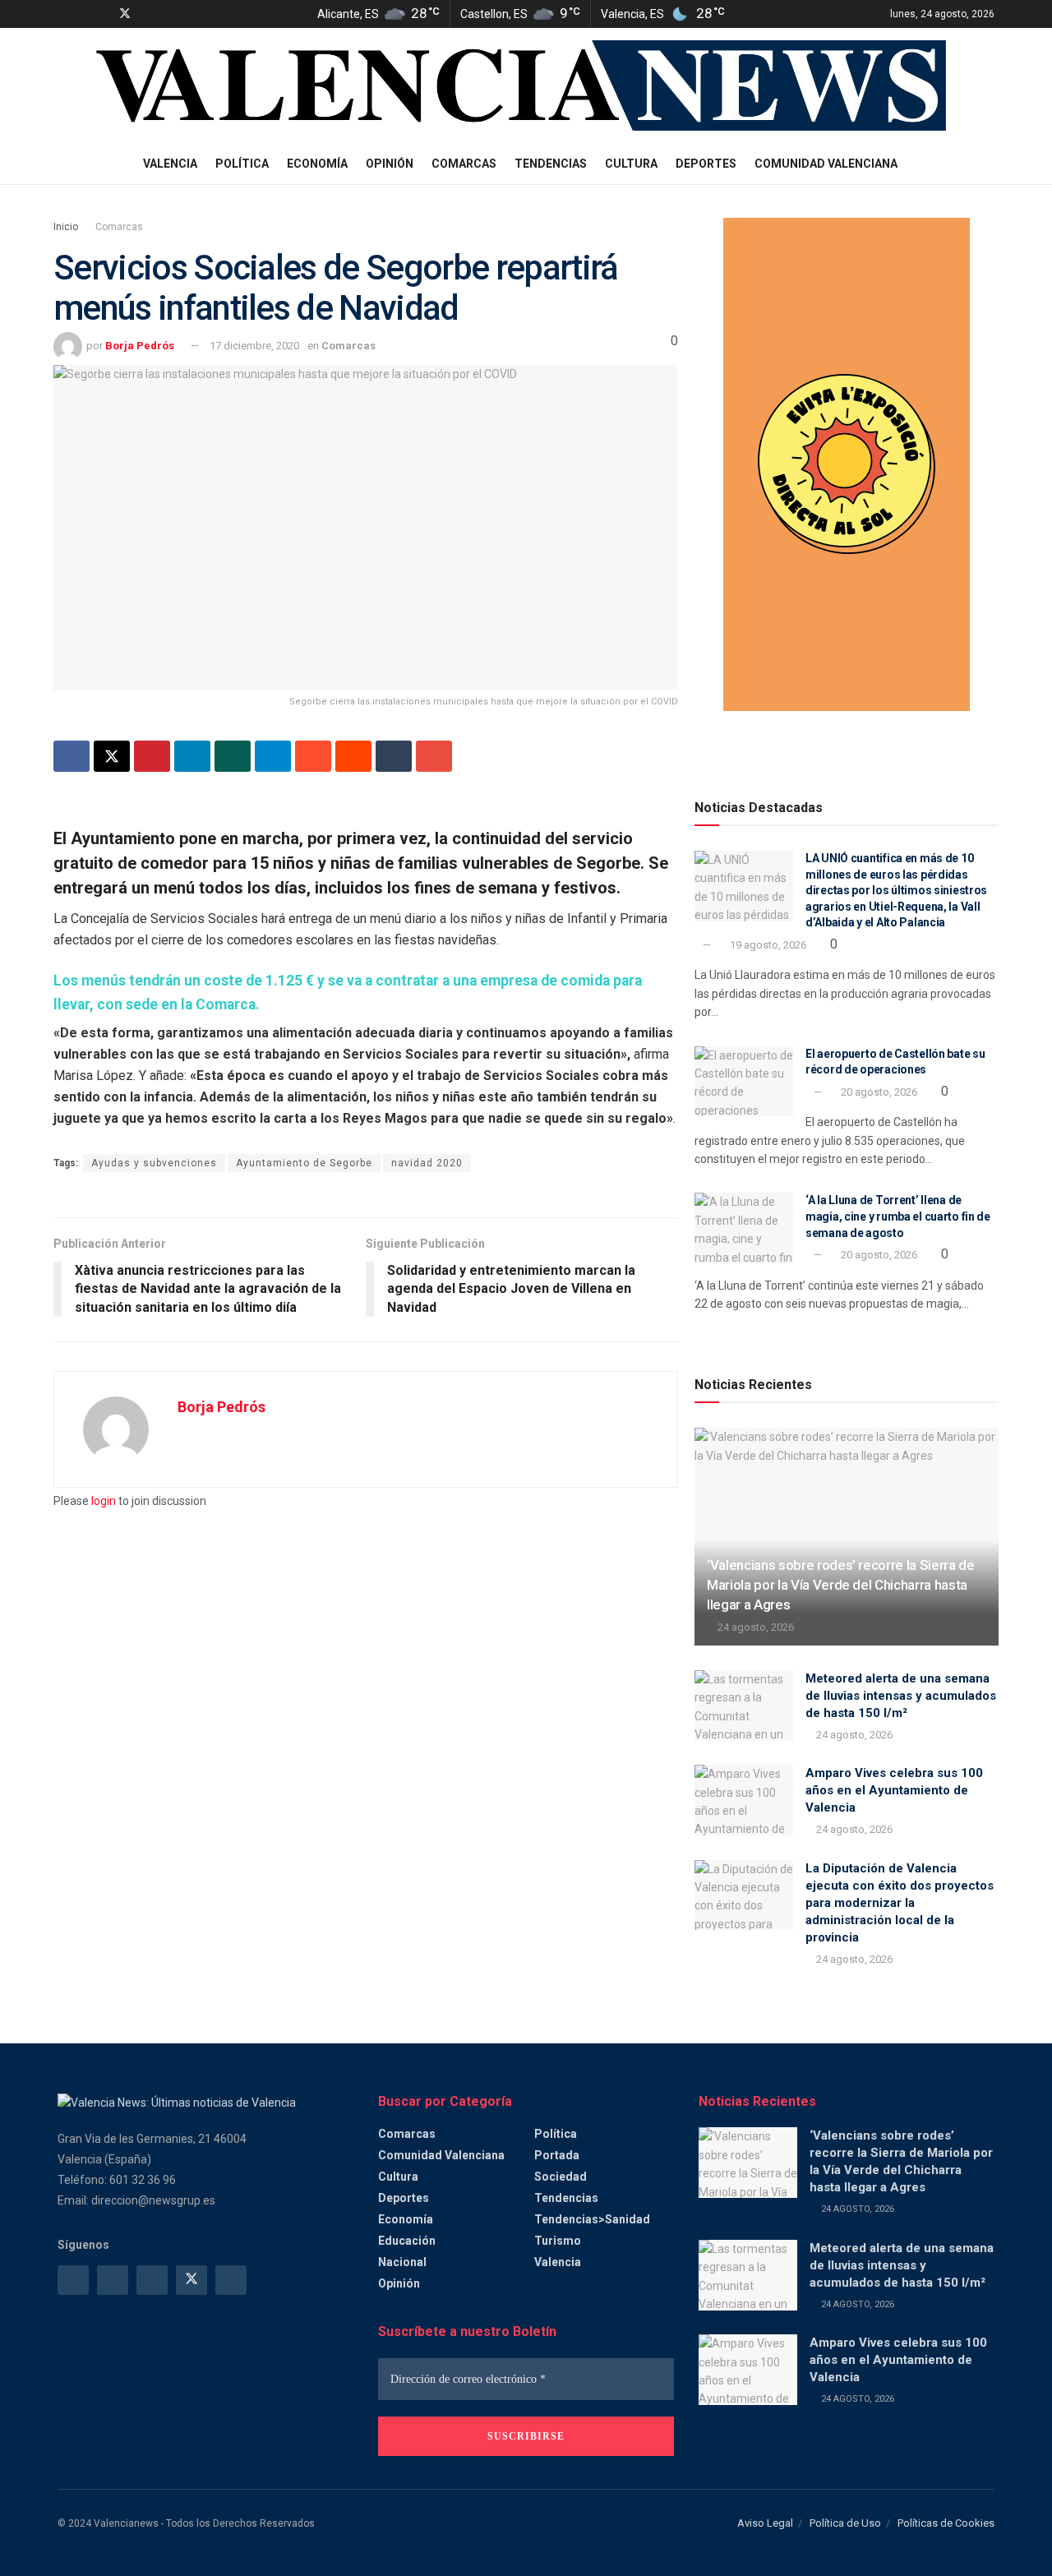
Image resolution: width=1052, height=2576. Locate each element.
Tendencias (551, 164)
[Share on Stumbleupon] (313, 756)
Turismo (558, 2241)
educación (407, 2241)
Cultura (631, 164)
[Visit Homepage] (526, 86)
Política (242, 164)
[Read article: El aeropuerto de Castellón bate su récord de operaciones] (744, 1082)
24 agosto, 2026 (754, 1627)
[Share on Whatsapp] (233, 756)
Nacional (402, 2262)
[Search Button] (988, 164)
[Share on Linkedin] (192, 756)
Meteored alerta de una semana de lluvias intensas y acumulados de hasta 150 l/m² (901, 1696)
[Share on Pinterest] (152, 756)
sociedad (561, 2177)
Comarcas (464, 164)
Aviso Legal (765, 2523)
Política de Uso (845, 2523)
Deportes (706, 164)
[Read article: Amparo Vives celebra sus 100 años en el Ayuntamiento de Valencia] (744, 1800)
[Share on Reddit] (353, 756)
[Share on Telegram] (273, 756)
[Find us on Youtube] (147, 14)
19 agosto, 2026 (767, 945)
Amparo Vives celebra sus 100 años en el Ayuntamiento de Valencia (894, 1790)
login (104, 1501)
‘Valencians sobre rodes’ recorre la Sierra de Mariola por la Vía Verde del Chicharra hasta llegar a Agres (841, 1585)
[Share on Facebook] (72, 756)
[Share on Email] (434, 756)
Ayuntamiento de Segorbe (304, 1163)
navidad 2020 (427, 1163)
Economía (317, 164)
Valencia (170, 164)
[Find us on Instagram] (83, 14)
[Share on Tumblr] (394, 756)
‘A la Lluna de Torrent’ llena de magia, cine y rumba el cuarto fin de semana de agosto (898, 1216)
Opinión (390, 164)
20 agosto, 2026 (878, 1092)
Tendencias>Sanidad (592, 2219)
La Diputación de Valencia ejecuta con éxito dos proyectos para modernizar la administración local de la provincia (900, 1903)
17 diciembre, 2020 (254, 346)
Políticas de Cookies (946, 2523)
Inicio (66, 227)
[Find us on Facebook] (62, 14)
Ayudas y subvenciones (154, 1163)
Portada (557, 2155)
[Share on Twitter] (112, 756)
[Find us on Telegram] (103, 14)
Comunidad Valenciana (826, 164)
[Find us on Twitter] (125, 14)
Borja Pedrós (140, 346)
